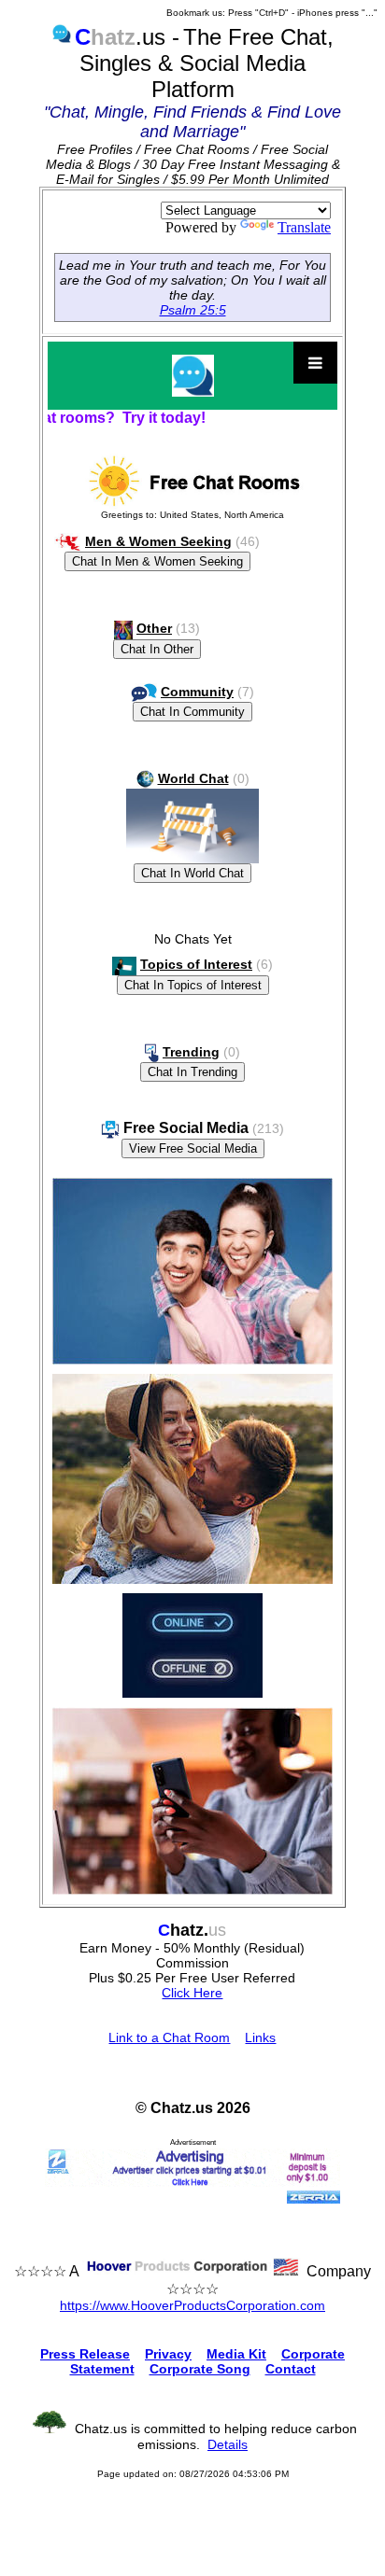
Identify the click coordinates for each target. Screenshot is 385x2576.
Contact (291, 2369)
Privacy (168, 2354)
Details (228, 2444)
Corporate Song (200, 2369)
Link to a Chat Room (169, 2037)
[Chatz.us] (192, 376)
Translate (304, 227)
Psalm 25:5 (193, 310)
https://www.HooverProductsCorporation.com (192, 2305)
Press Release (85, 2354)
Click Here (192, 1993)
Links (260, 2037)
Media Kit (236, 2354)
